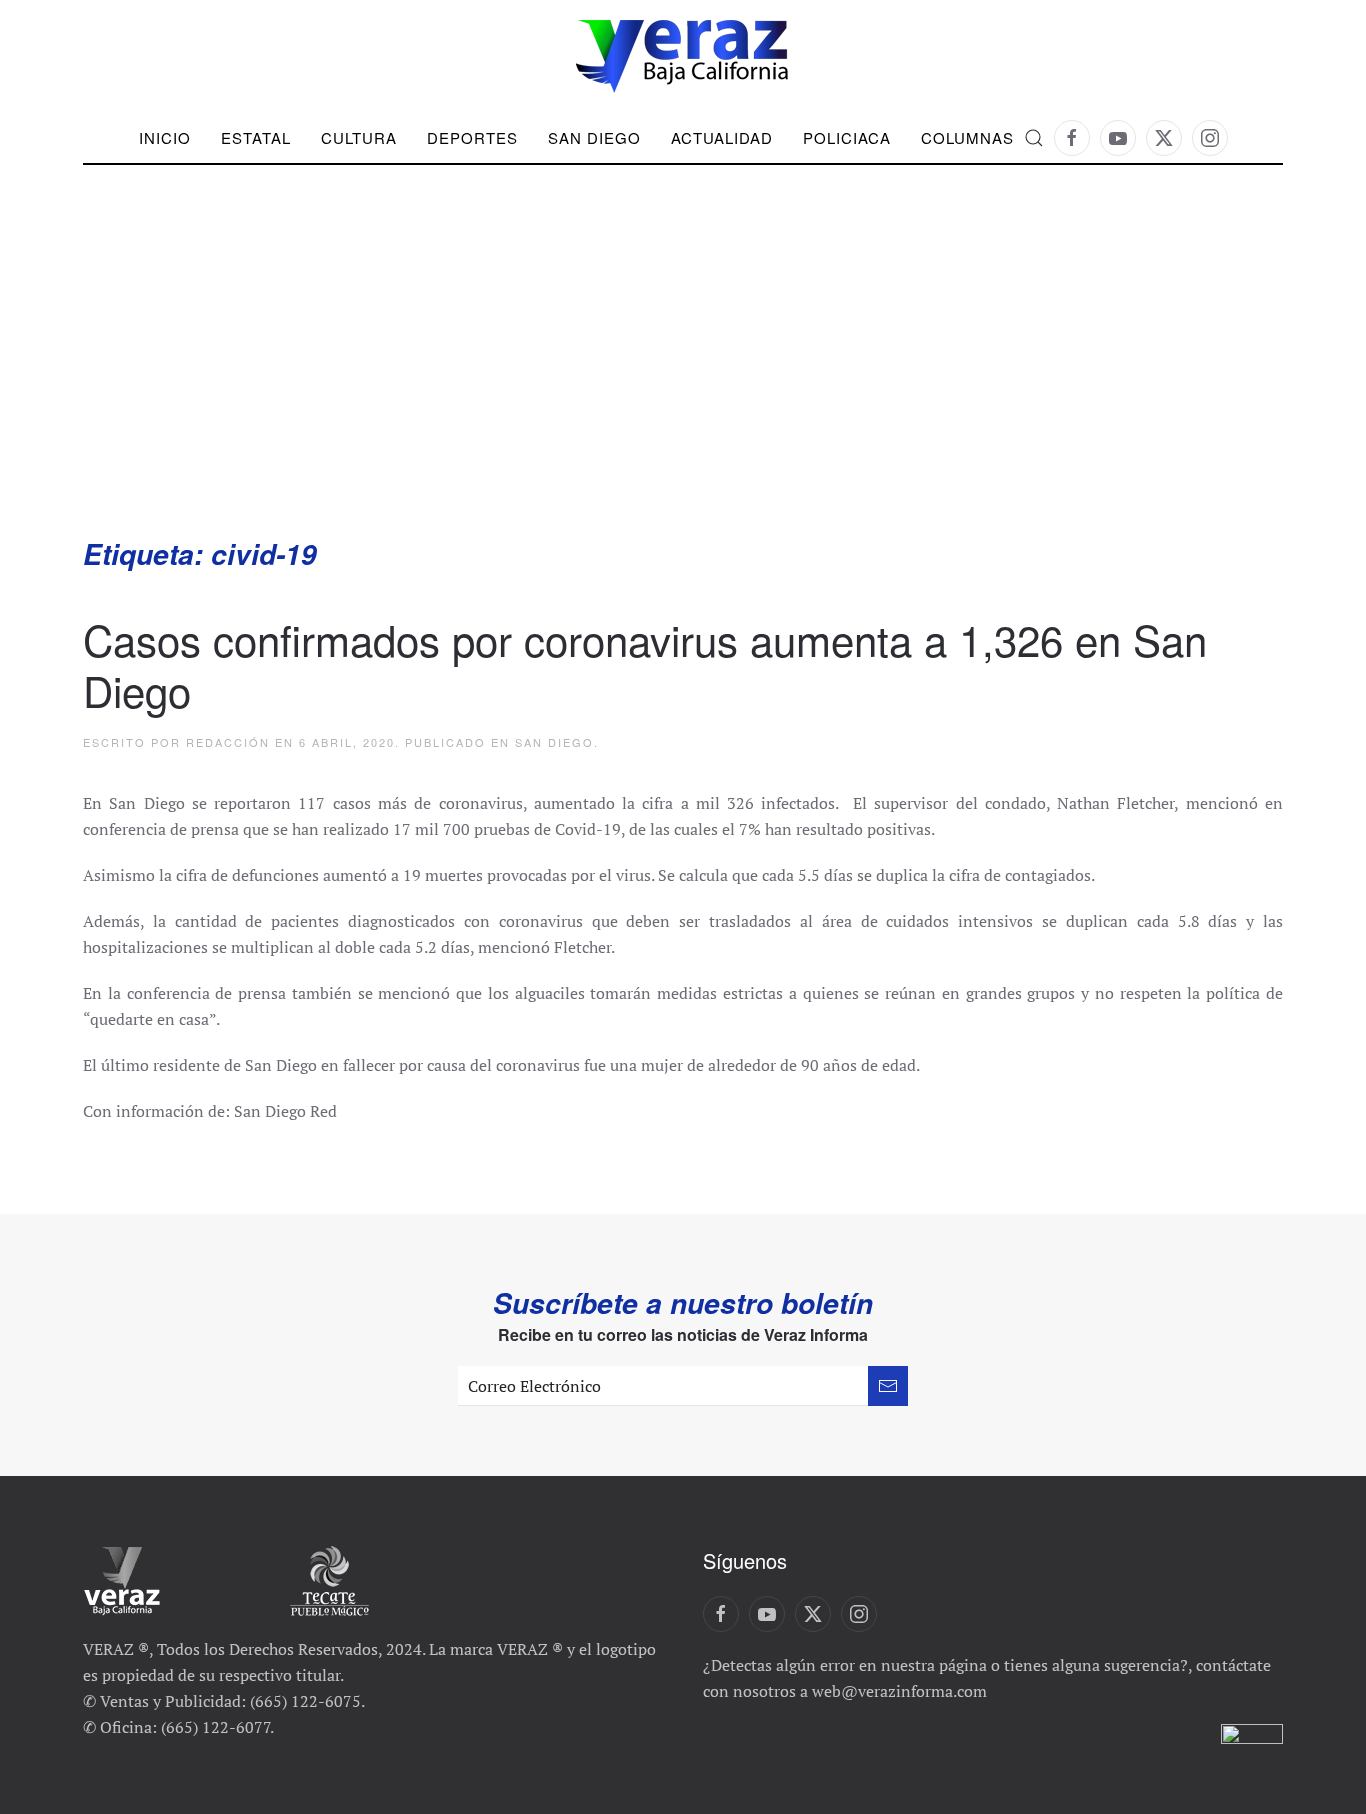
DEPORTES (472, 137)
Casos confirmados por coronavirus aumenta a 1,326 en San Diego (645, 664)
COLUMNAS (967, 137)
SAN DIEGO (594, 137)
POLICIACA (847, 137)
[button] (1034, 138)
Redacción (228, 742)
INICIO (165, 137)
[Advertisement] (683, 385)
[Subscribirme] (888, 1386)
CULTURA (359, 137)
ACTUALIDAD (722, 137)
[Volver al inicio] (683, 56)
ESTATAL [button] (256, 137)
